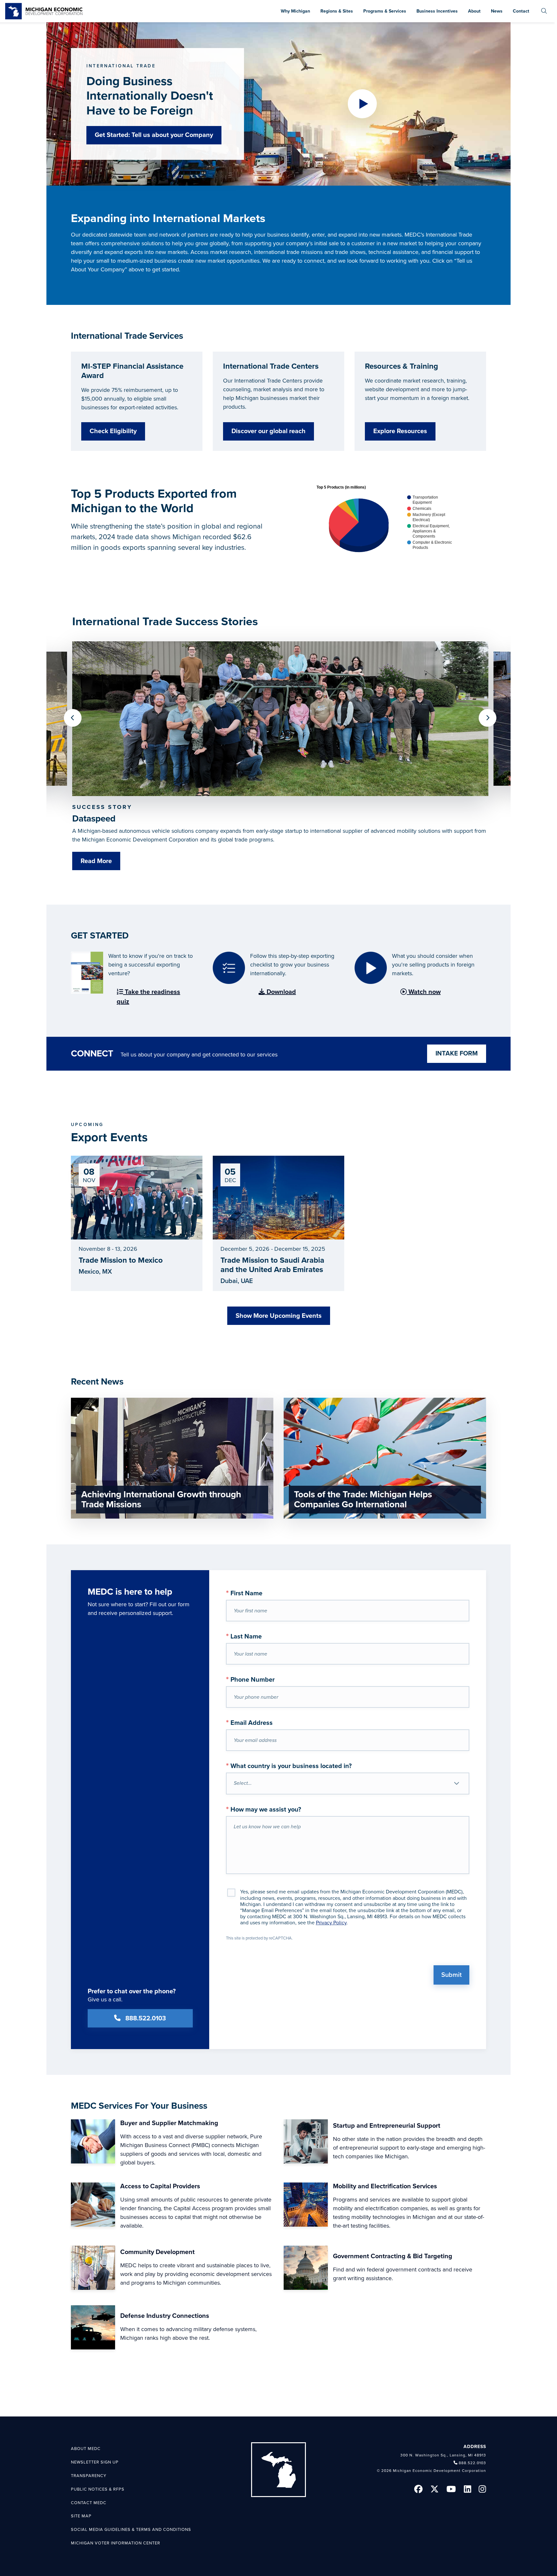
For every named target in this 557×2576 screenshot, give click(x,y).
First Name (244, 1593)
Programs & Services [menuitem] (385, 11)
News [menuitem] (497, 11)
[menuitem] (544, 11)
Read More (96, 861)
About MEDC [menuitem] (86, 2449)
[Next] (488, 718)
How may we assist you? (264, 1809)
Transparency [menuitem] (89, 2476)
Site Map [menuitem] (81, 2516)
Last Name (244, 1636)
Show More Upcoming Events (279, 1316)
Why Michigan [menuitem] (295, 11)
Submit (451, 1975)
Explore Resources (400, 431)
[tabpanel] (280, 760)
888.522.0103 (146, 2018)
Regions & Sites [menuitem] (337, 11)
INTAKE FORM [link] (457, 1054)
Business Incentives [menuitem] (437, 11)
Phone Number (250, 1679)
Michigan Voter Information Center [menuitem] (116, 2543)
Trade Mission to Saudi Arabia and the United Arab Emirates (272, 1265)
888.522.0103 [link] (472, 2463)
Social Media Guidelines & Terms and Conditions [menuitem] (131, 2530)
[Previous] (73, 718)
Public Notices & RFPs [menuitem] (98, 2489)
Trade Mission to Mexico (121, 1260)
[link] (44, 11)
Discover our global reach (269, 431)
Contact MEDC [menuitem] (89, 2503)
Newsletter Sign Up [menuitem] (95, 2462)
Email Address (249, 1722)
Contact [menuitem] (521, 11)
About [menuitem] (474, 11)
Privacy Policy (331, 1923)
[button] (362, 104)
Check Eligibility (113, 431)
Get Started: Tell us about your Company (154, 135)
